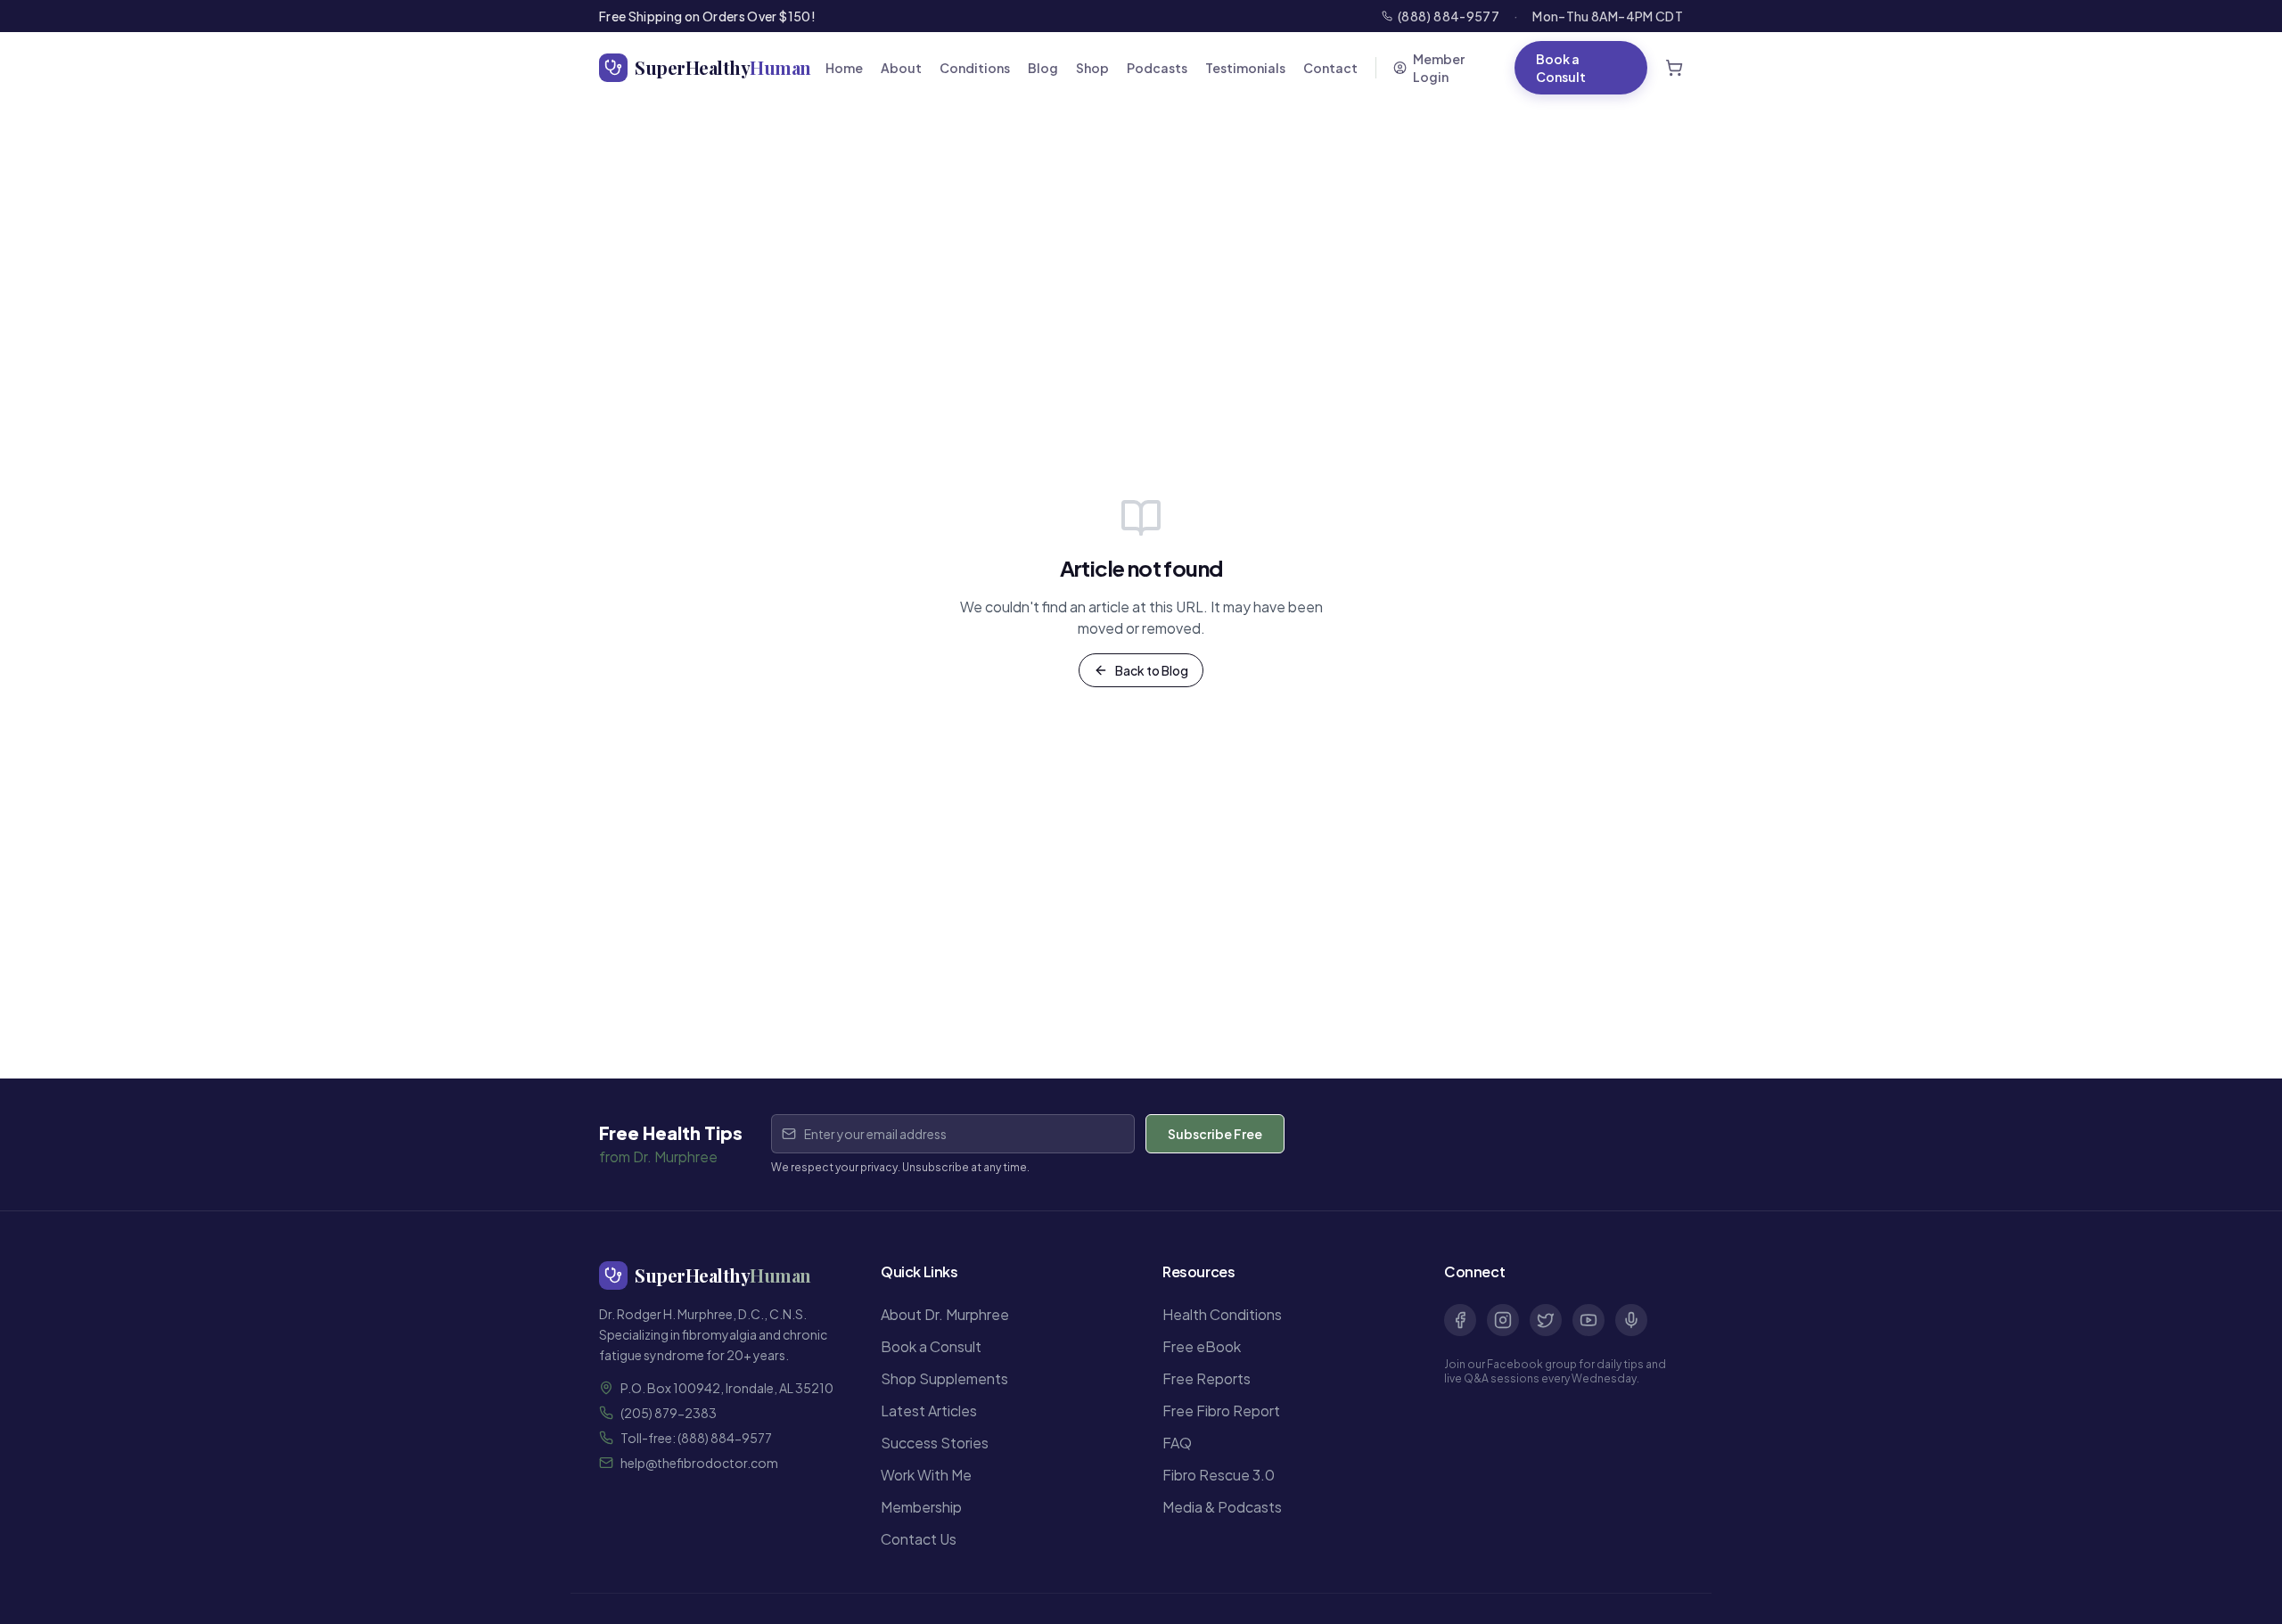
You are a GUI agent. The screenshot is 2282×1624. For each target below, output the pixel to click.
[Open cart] (1674, 68)
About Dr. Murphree (945, 1314)
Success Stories (935, 1443)
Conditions (975, 68)
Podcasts (1157, 68)
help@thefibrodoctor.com (699, 1463)
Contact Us (919, 1539)
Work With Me (926, 1475)
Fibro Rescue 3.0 (1219, 1475)
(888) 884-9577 (1449, 16)
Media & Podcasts (1222, 1507)
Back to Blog (1152, 670)
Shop (1092, 68)
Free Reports (1207, 1378)
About (901, 68)
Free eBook (1202, 1346)
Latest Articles (929, 1411)
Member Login (1439, 68)
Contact (1330, 68)
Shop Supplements (944, 1378)
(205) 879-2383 (669, 1413)
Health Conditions (1222, 1314)
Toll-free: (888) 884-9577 (696, 1438)
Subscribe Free (1215, 1134)
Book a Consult (1561, 68)
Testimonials (1245, 68)
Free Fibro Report (1221, 1411)
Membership (921, 1507)
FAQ (1177, 1443)
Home (844, 68)
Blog (1043, 68)
